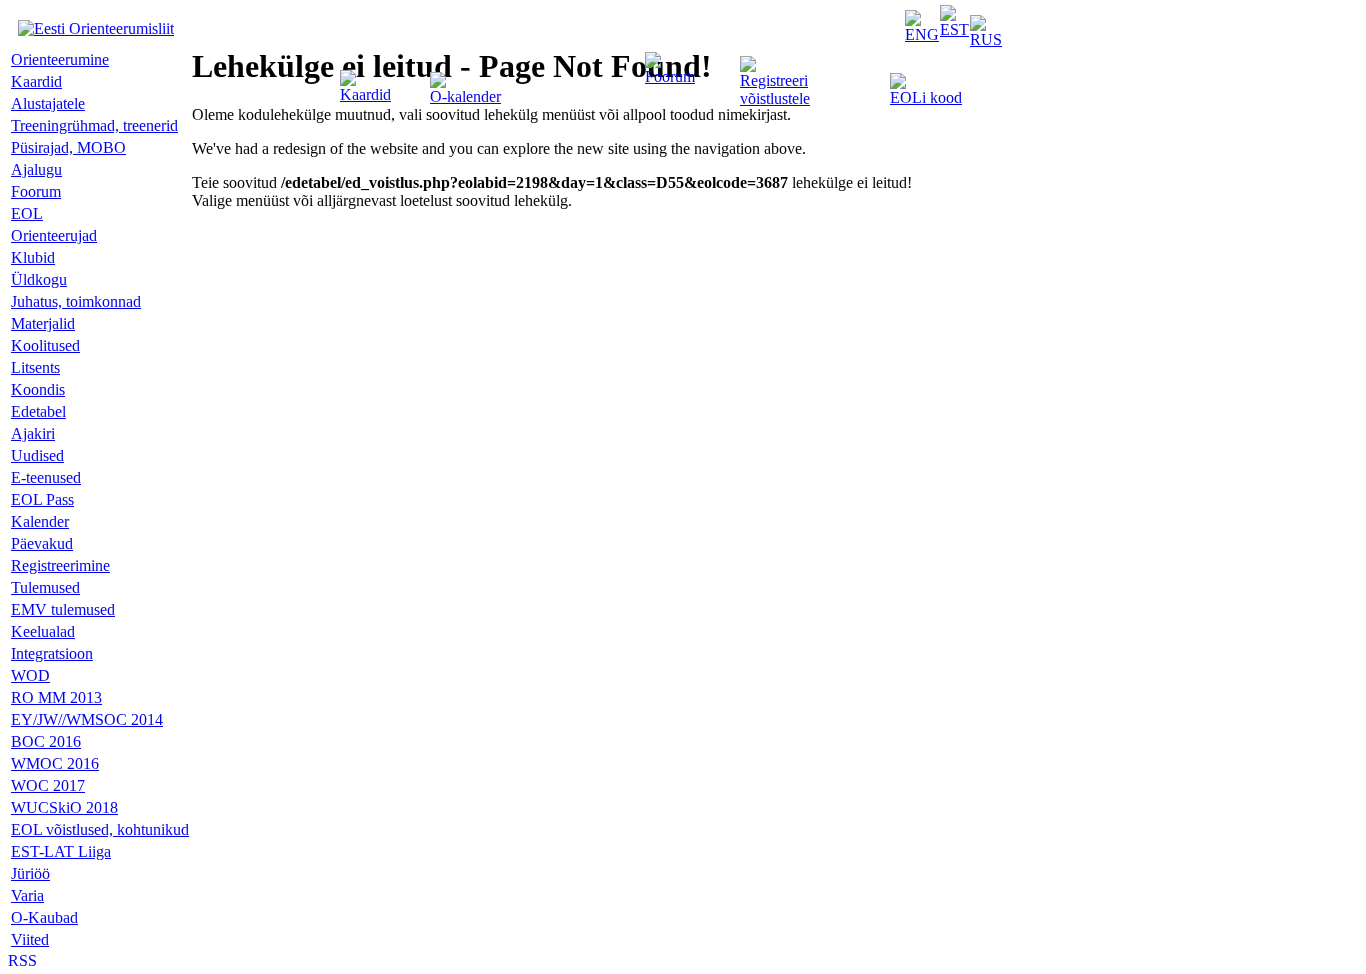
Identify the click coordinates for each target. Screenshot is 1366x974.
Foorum (670, 76)
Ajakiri (33, 433)
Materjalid (43, 323)
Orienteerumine (60, 59)
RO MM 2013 (56, 697)
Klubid (33, 257)
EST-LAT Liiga (61, 851)
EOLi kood (926, 97)
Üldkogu (39, 279)
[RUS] (986, 39)
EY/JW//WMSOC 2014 (87, 719)
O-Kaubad (44, 917)
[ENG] (922, 34)
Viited (30, 939)
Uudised (37, 455)
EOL (27, 213)
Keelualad (43, 631)
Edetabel (38, 411)
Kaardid (365, 94)
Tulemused (45, 587)
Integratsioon (52, 653)
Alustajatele (48, 103)
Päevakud (42, 543)
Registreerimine (60, 565)
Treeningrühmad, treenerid (94, 125)
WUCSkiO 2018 (64, 807)
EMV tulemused (63, 609)
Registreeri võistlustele (775, 89)
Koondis (38, 389)
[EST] (954, 29)
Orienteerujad (54, 235)
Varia (27, 895)
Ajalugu (36, 169)
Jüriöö (30, 873)
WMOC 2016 (55, 763)
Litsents (35, 367)
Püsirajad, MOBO (68, 147)
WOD (30, 675)
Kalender (40, 521)
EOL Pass (42, 499)
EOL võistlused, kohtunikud (100, 829)
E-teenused (46, 477)
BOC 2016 (46, 741)
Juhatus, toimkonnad (76, 301)
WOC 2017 (48, 785)
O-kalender (465, 96)
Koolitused (45, 345)
